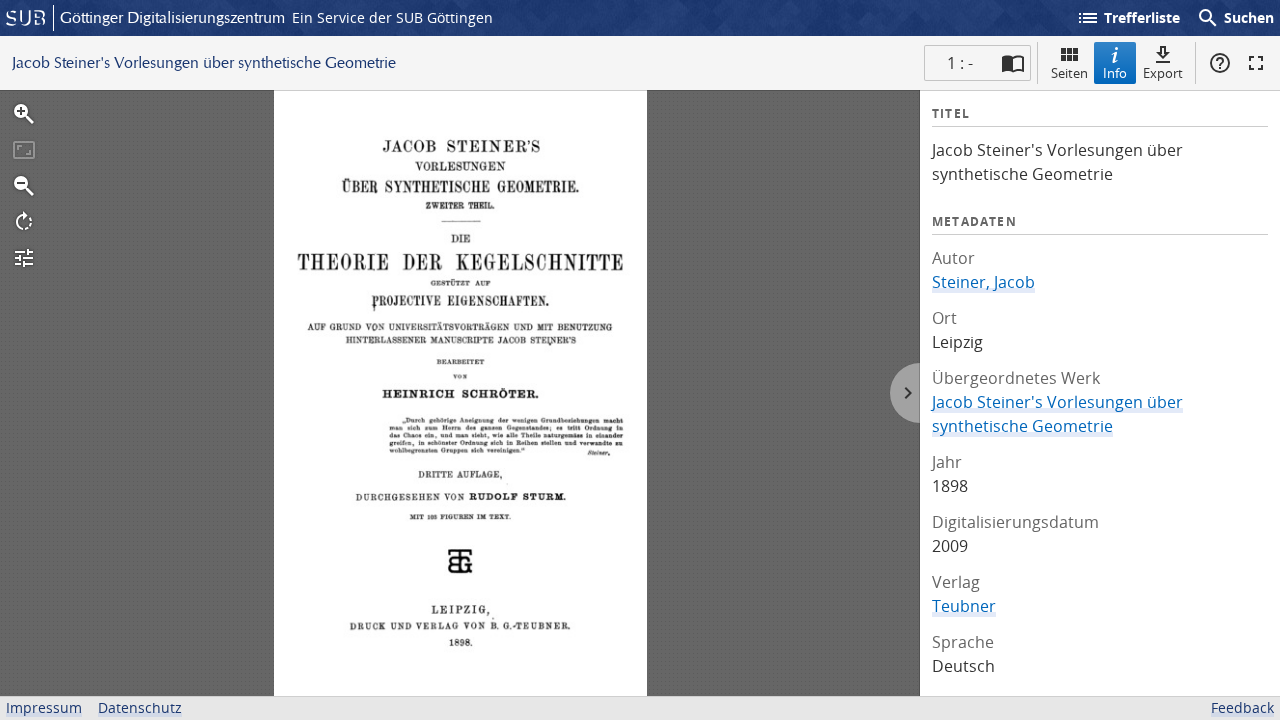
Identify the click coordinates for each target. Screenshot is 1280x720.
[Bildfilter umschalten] (24, 258)
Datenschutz (140, 707)
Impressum (44, 707)
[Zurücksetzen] (24, 150)
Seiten (1069, 73)
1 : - (960, 63)
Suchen (1235, 18)
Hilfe (1220, 63)
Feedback (1242, 707)
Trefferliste (1128, 18)
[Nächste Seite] (905, 393)
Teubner (964, 606)
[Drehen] (24, 222)
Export (1163, 73)
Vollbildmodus (1256, 63)
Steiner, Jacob (983, 282)
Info (1115, 73)
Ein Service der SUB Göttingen (392, 17)
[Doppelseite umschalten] (1013, 63)
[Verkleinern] (24, 186)
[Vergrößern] (24, 114)
